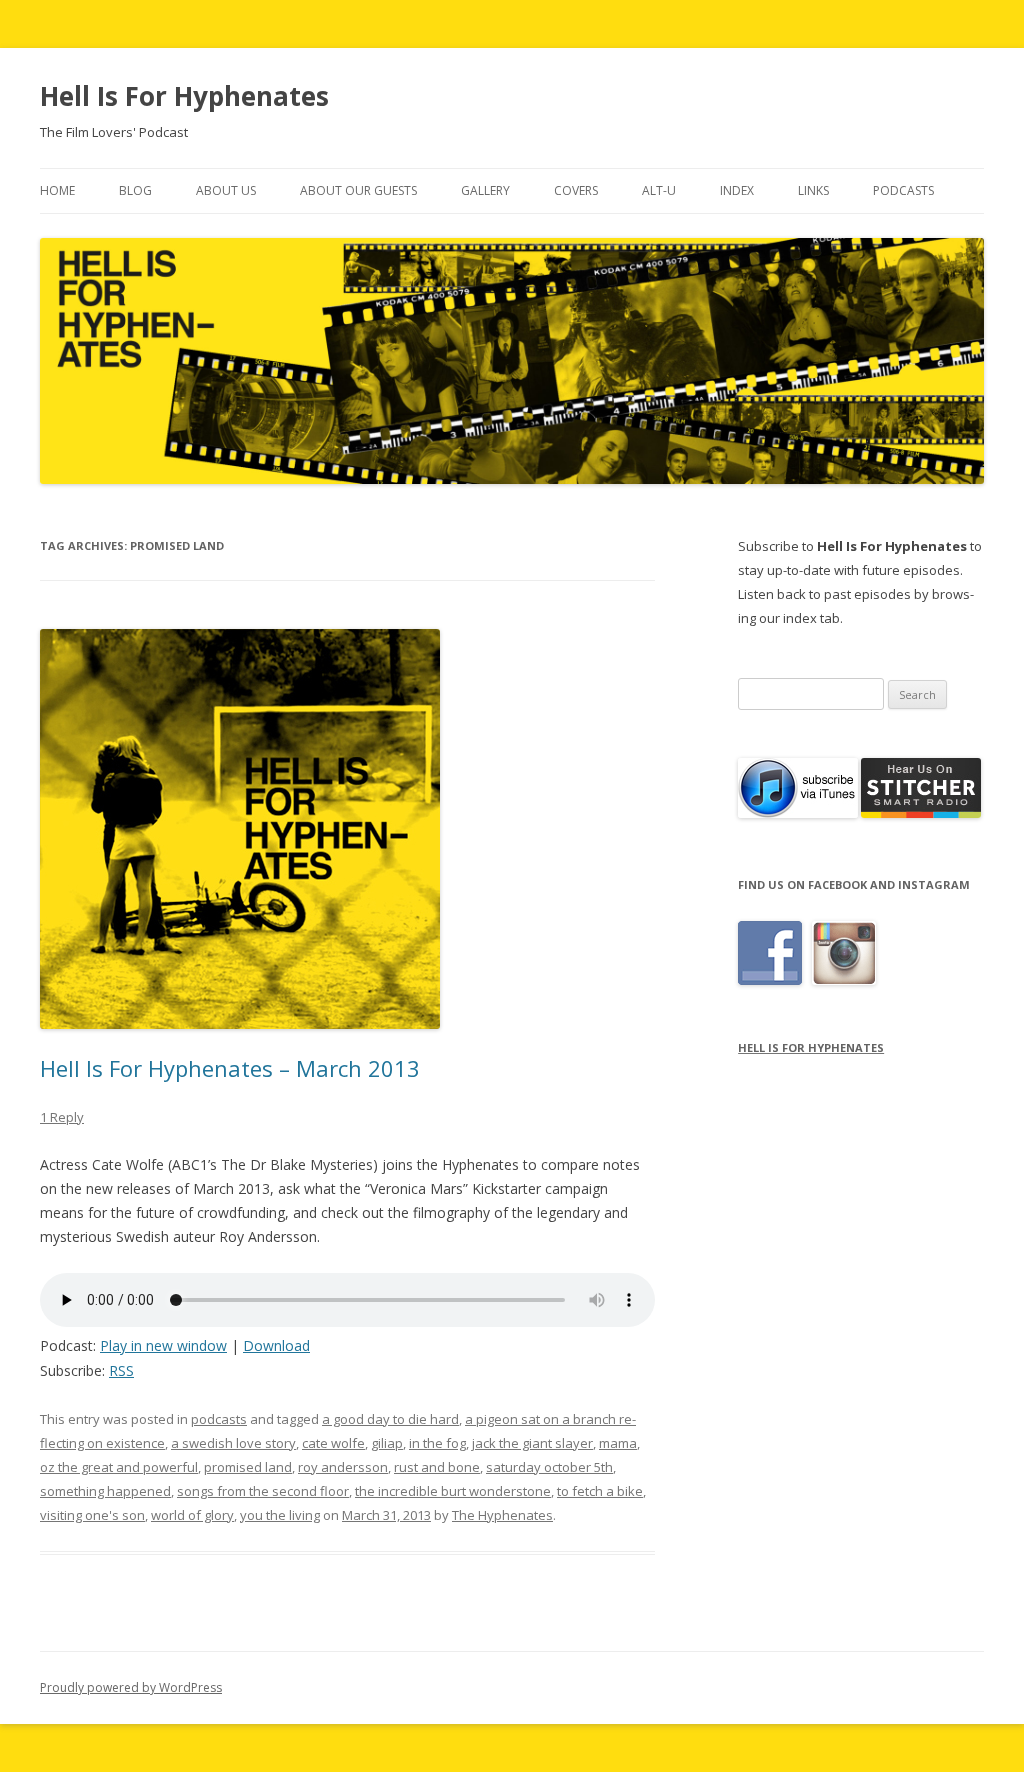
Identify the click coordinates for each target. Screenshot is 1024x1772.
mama (618, 1443)
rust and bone (437, 1467)
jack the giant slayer (532, 1443)
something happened (105, 1491)
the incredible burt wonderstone (453, 1491)
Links (813, 190)
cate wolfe (333, 1443)
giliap (387, 1443)
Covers (576, 190)
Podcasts (903, 190)
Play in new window (163, 1345)
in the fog (437, 1443)
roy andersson (343, 1467)
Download (276, 1345)
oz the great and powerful (119, 1467)
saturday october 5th (549, 1467)
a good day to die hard (390, 1419)
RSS (121, 1370)
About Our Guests (358, 190)
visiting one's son (92, 1515)
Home (57, 190)
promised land (248, 1467)
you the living (280, 1515)
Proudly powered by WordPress (131, 1687)
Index (737, 190)
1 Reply (62, 1117)
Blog (135, 190)
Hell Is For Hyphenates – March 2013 (230, 1068)
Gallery (485, 190)
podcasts (219, 1419)
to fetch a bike (600, 1491)
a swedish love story (233, 1443)
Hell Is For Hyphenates (184, 96)
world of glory (192, 1515)
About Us (226, 190)
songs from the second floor (263, 1491)
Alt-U (659, 190)
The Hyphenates (502, 1515)
